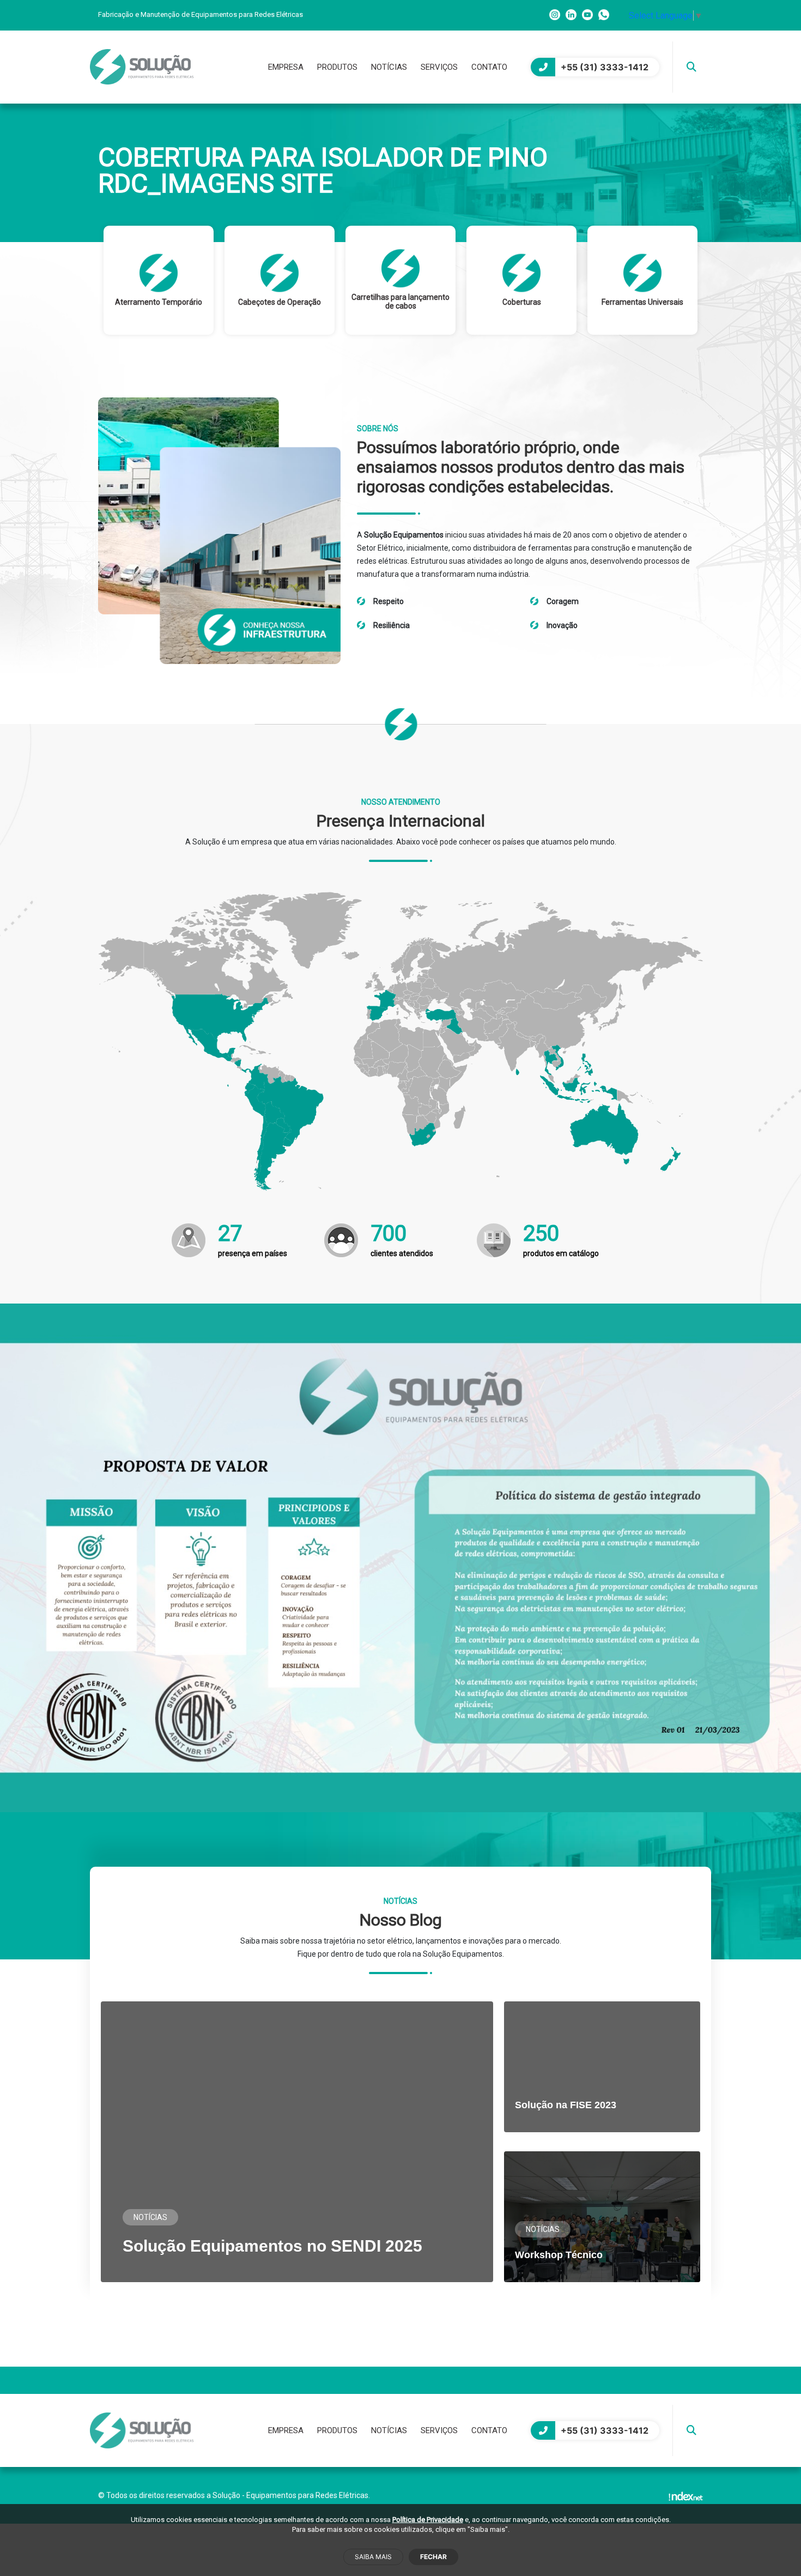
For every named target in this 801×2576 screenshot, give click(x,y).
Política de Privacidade (428, 2520)
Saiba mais (373, 2557)
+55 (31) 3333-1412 (605, 67)
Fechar (433, 2557)
